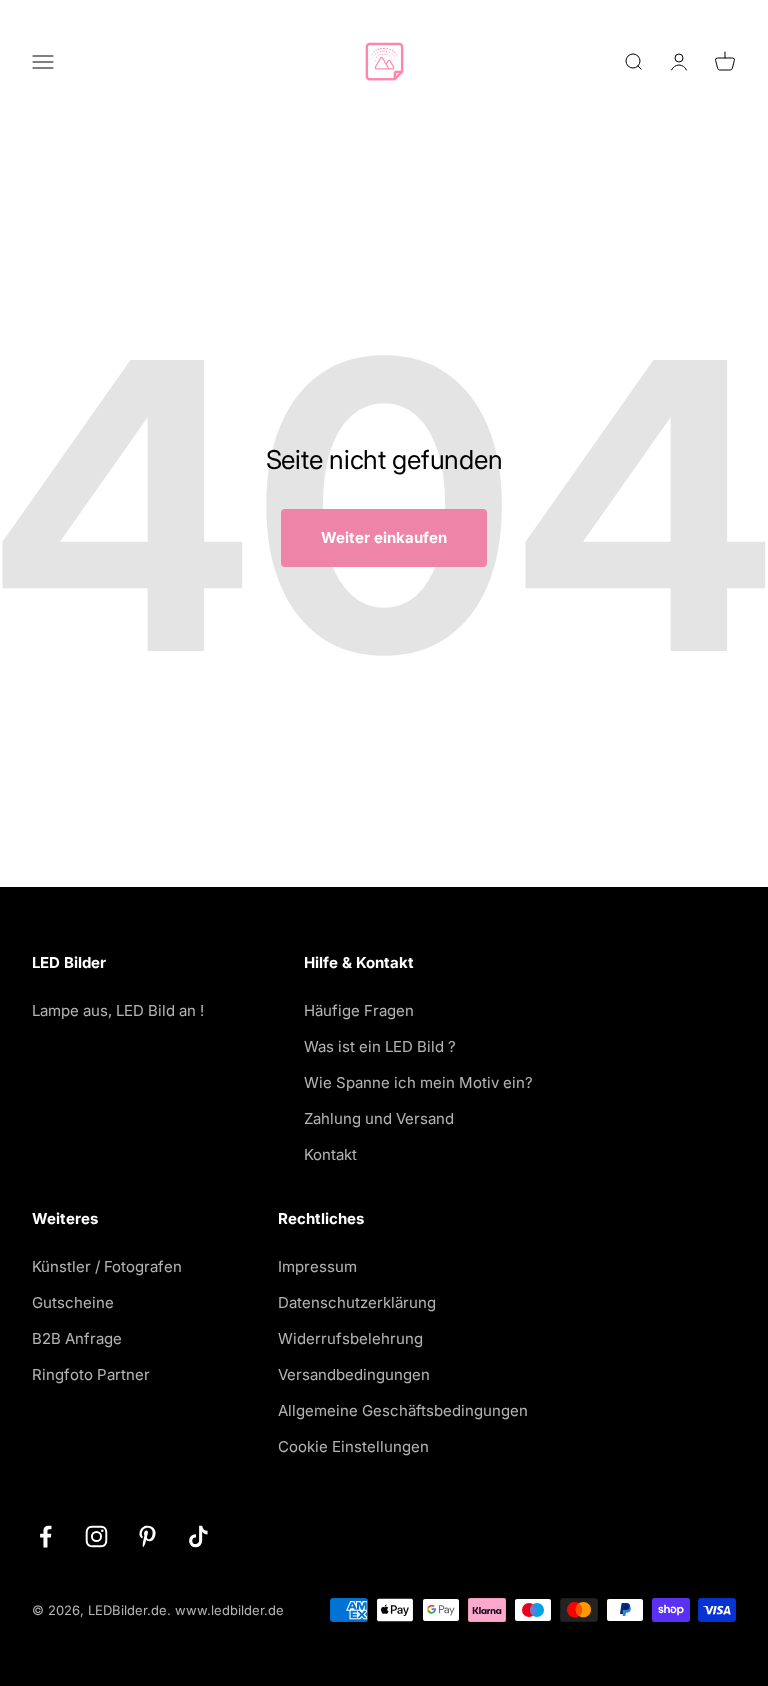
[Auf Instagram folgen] (96, 1536)
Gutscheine (73, 1302)
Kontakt (330, 1154)
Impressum (317, 1266)
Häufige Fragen (359, 1010)
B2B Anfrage (77, 1338)
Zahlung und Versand (379, 1118)
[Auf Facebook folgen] (45, 1536)
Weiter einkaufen (384, 537)
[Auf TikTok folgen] (198, 1536)
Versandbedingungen (354, 1374)
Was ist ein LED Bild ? (380, 1046)
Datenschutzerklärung (357, 1302)
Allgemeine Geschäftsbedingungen (403, 1410)
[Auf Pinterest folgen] (147, 1536)
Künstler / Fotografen (107, 1266)
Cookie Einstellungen (353, 1446)
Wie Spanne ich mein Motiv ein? (418, 1082)
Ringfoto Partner (91, 1374)
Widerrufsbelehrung (350, 1338)
